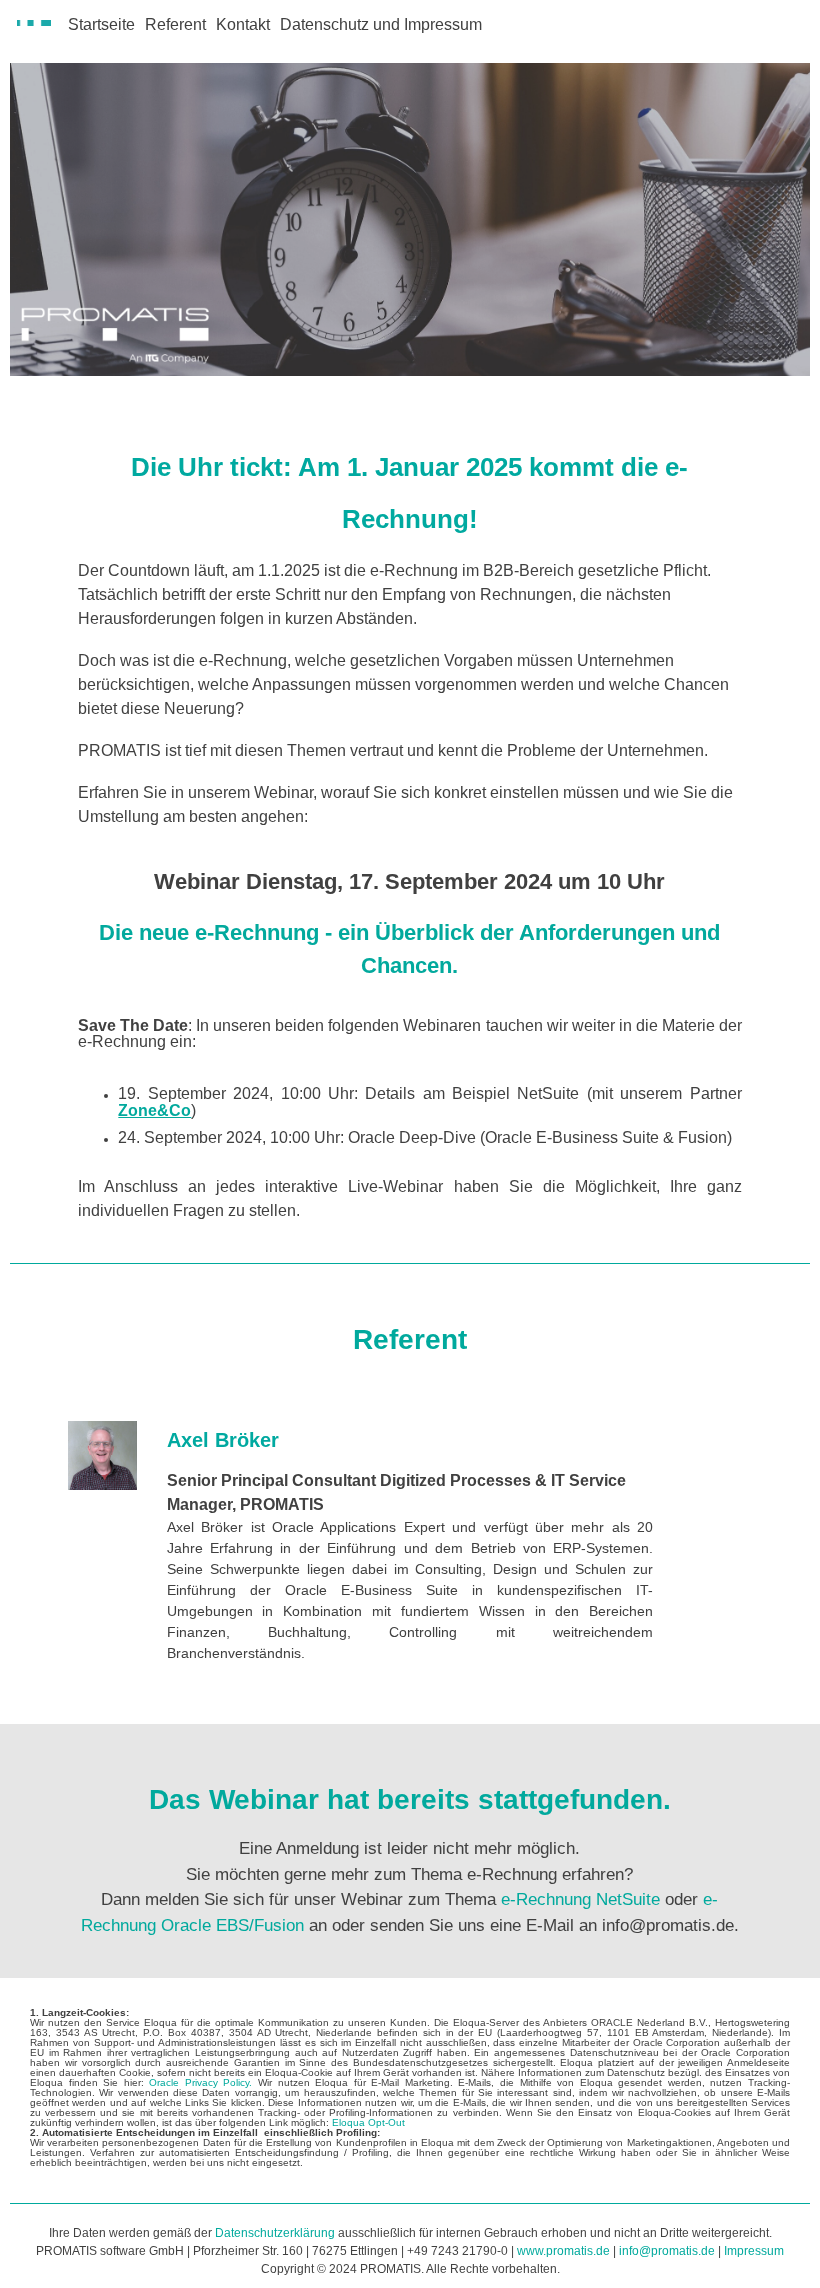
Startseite (101, 24)
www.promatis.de (563, 2251)
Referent (175, 24)
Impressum (754, 2251)
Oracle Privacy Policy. (200, 2082)
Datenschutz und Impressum (381, 24)
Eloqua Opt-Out (368, 2122)
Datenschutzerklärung (275, 2233)
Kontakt (243, 24)
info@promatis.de (667, 2251)
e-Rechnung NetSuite (580, 1899)
